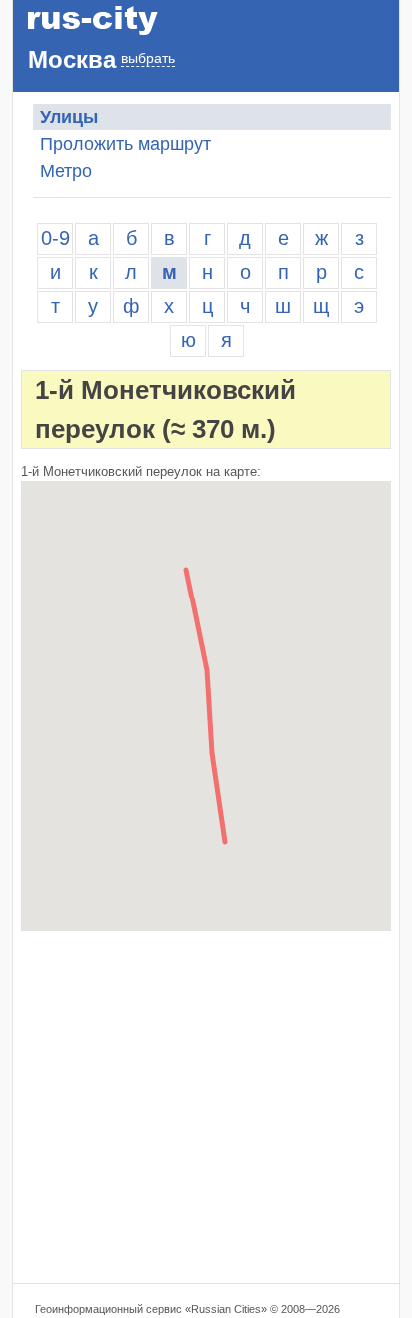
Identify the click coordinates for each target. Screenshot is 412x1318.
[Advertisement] (206, 1107)
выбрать (148, 58)
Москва (72, 59)
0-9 (55, 238)
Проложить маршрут (125, 144)
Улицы (69, 117)
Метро (66, 171)
